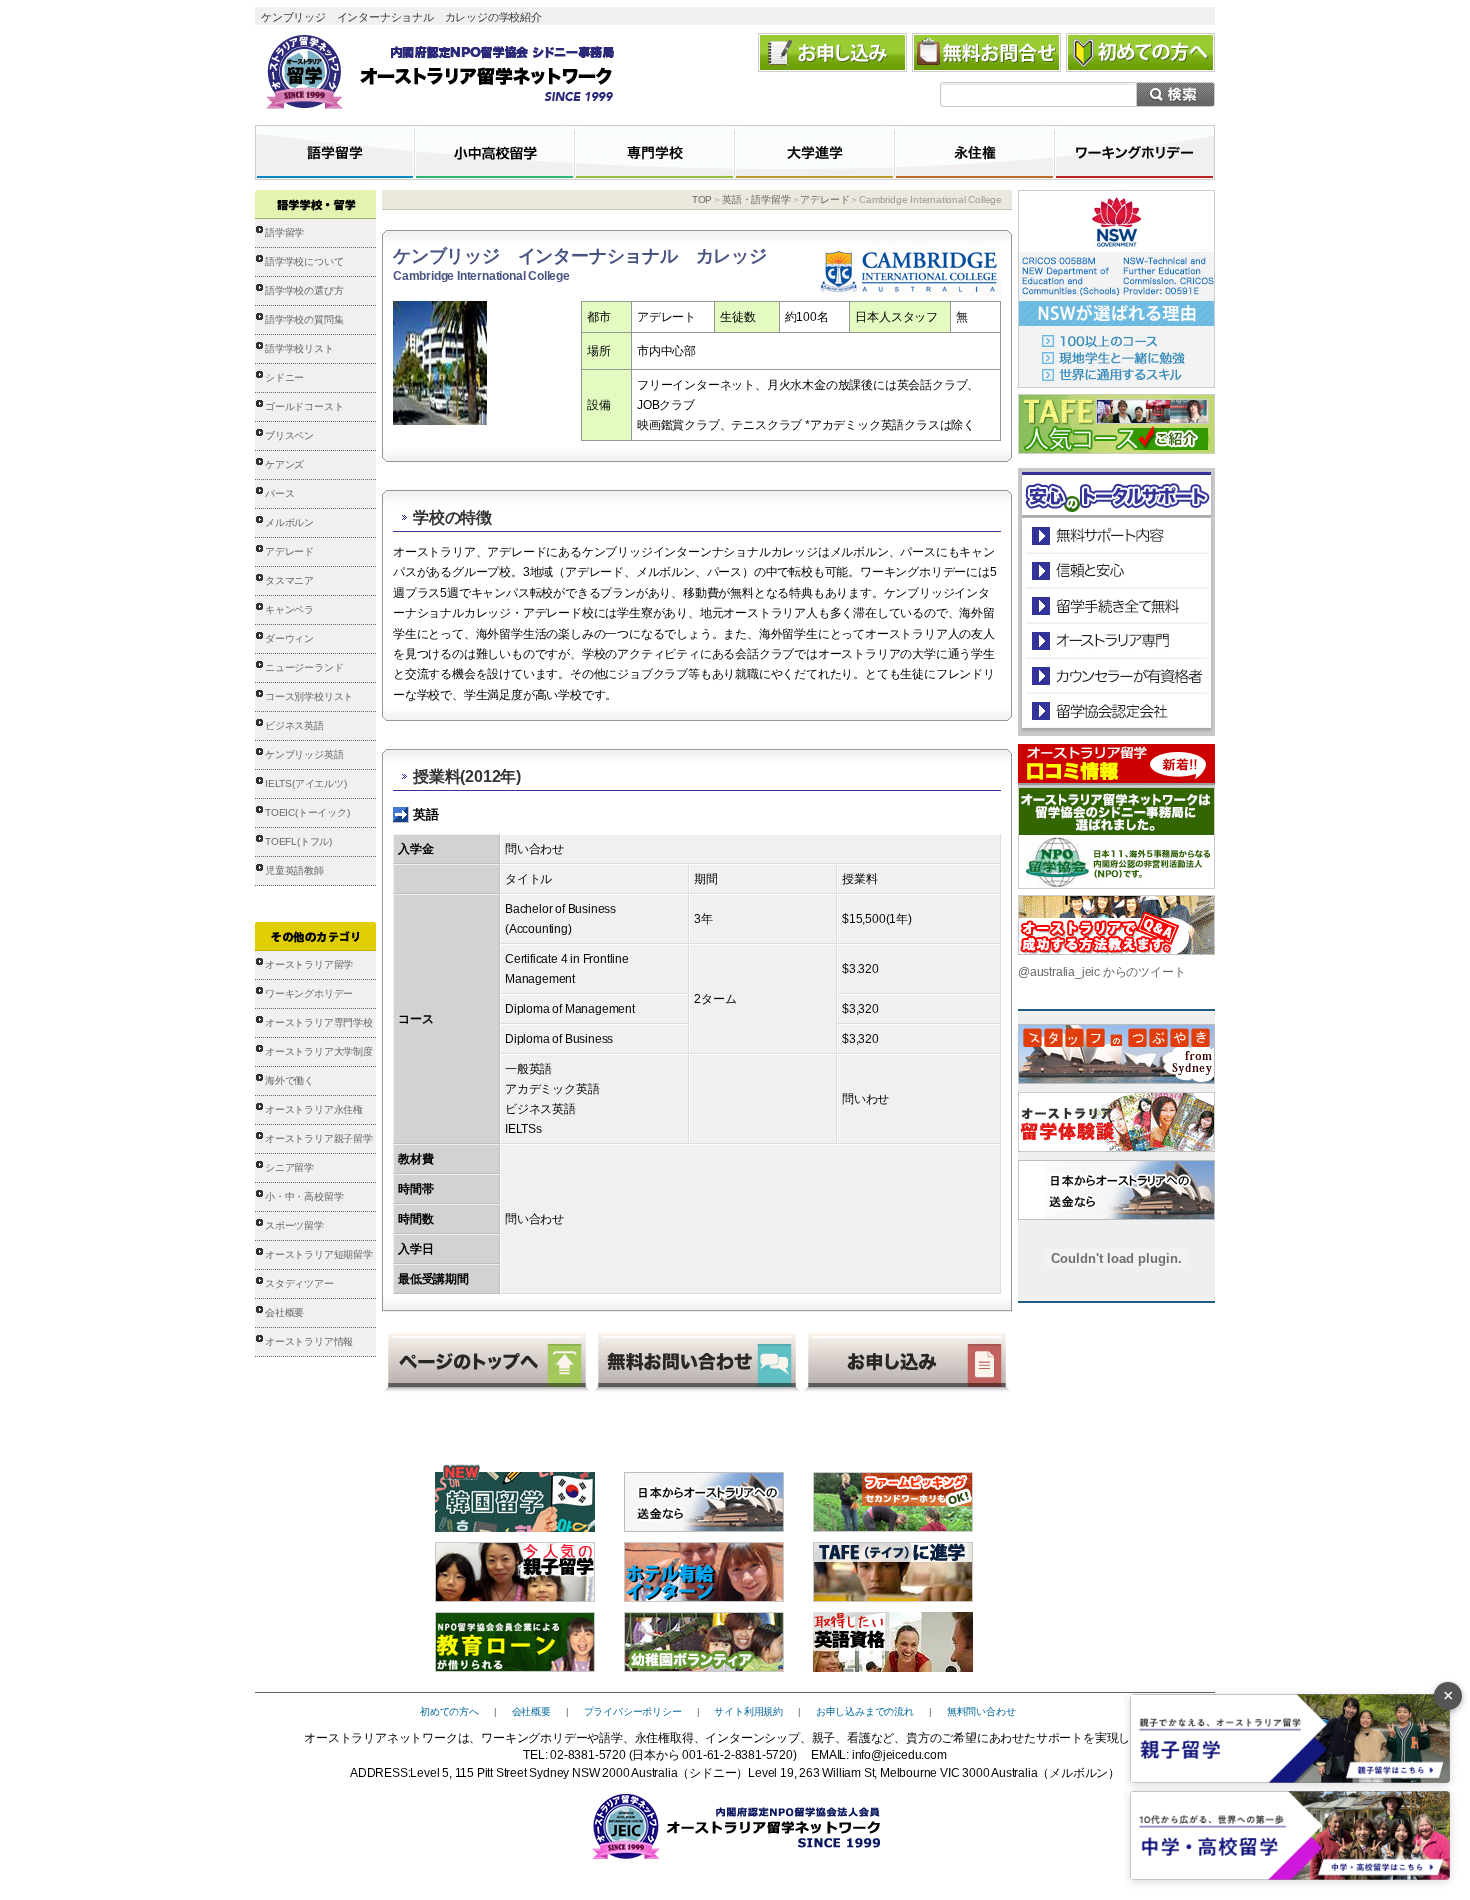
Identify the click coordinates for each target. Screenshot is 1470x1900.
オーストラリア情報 (309, 1341)
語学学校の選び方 (304, 290)
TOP (702, 199)
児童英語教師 (294, 870)
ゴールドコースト (304, 406)
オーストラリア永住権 (314, 1109)
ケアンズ (284, 464)
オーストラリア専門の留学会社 (1115, 640)
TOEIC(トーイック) (307, 812)
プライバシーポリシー (633, 1711)
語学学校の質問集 (304, 319)
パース (279, 493)
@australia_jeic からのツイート (1101, 972)
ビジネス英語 (294, 725)
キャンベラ (289, 609)
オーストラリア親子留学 (319, 1138)
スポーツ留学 (294, 1225)
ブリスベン (289, 435)
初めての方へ (449, 1711)
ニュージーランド (304, 667)
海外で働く (289, 1080)
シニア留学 (289, 1167)
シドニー (284, 377)
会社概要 (284, 1312)
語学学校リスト (299, 348)
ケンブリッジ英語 (304, 754)
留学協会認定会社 (1115, 710)
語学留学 (284, 232)
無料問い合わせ (981, 1711)
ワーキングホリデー (309, 993)
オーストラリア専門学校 (319, 1022)
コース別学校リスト (309, 696)
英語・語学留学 (756, 199)
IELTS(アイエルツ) (306, 783)
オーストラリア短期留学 (319, 1254)
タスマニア (289, 580)
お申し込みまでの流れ (865, 1711)
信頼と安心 (1116, 570)
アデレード (289, 551)
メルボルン (289, 522)
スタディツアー (299, 1283)
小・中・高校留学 (304, 1196)
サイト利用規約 (748, 1711)
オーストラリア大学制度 (319, 1051)
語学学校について (304, 261)
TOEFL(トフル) (298, 841)
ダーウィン (289, 638)
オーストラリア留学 (309, 964)
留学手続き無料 (1115, 605)
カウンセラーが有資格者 (1115, 675)
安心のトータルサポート (1116, 535)
